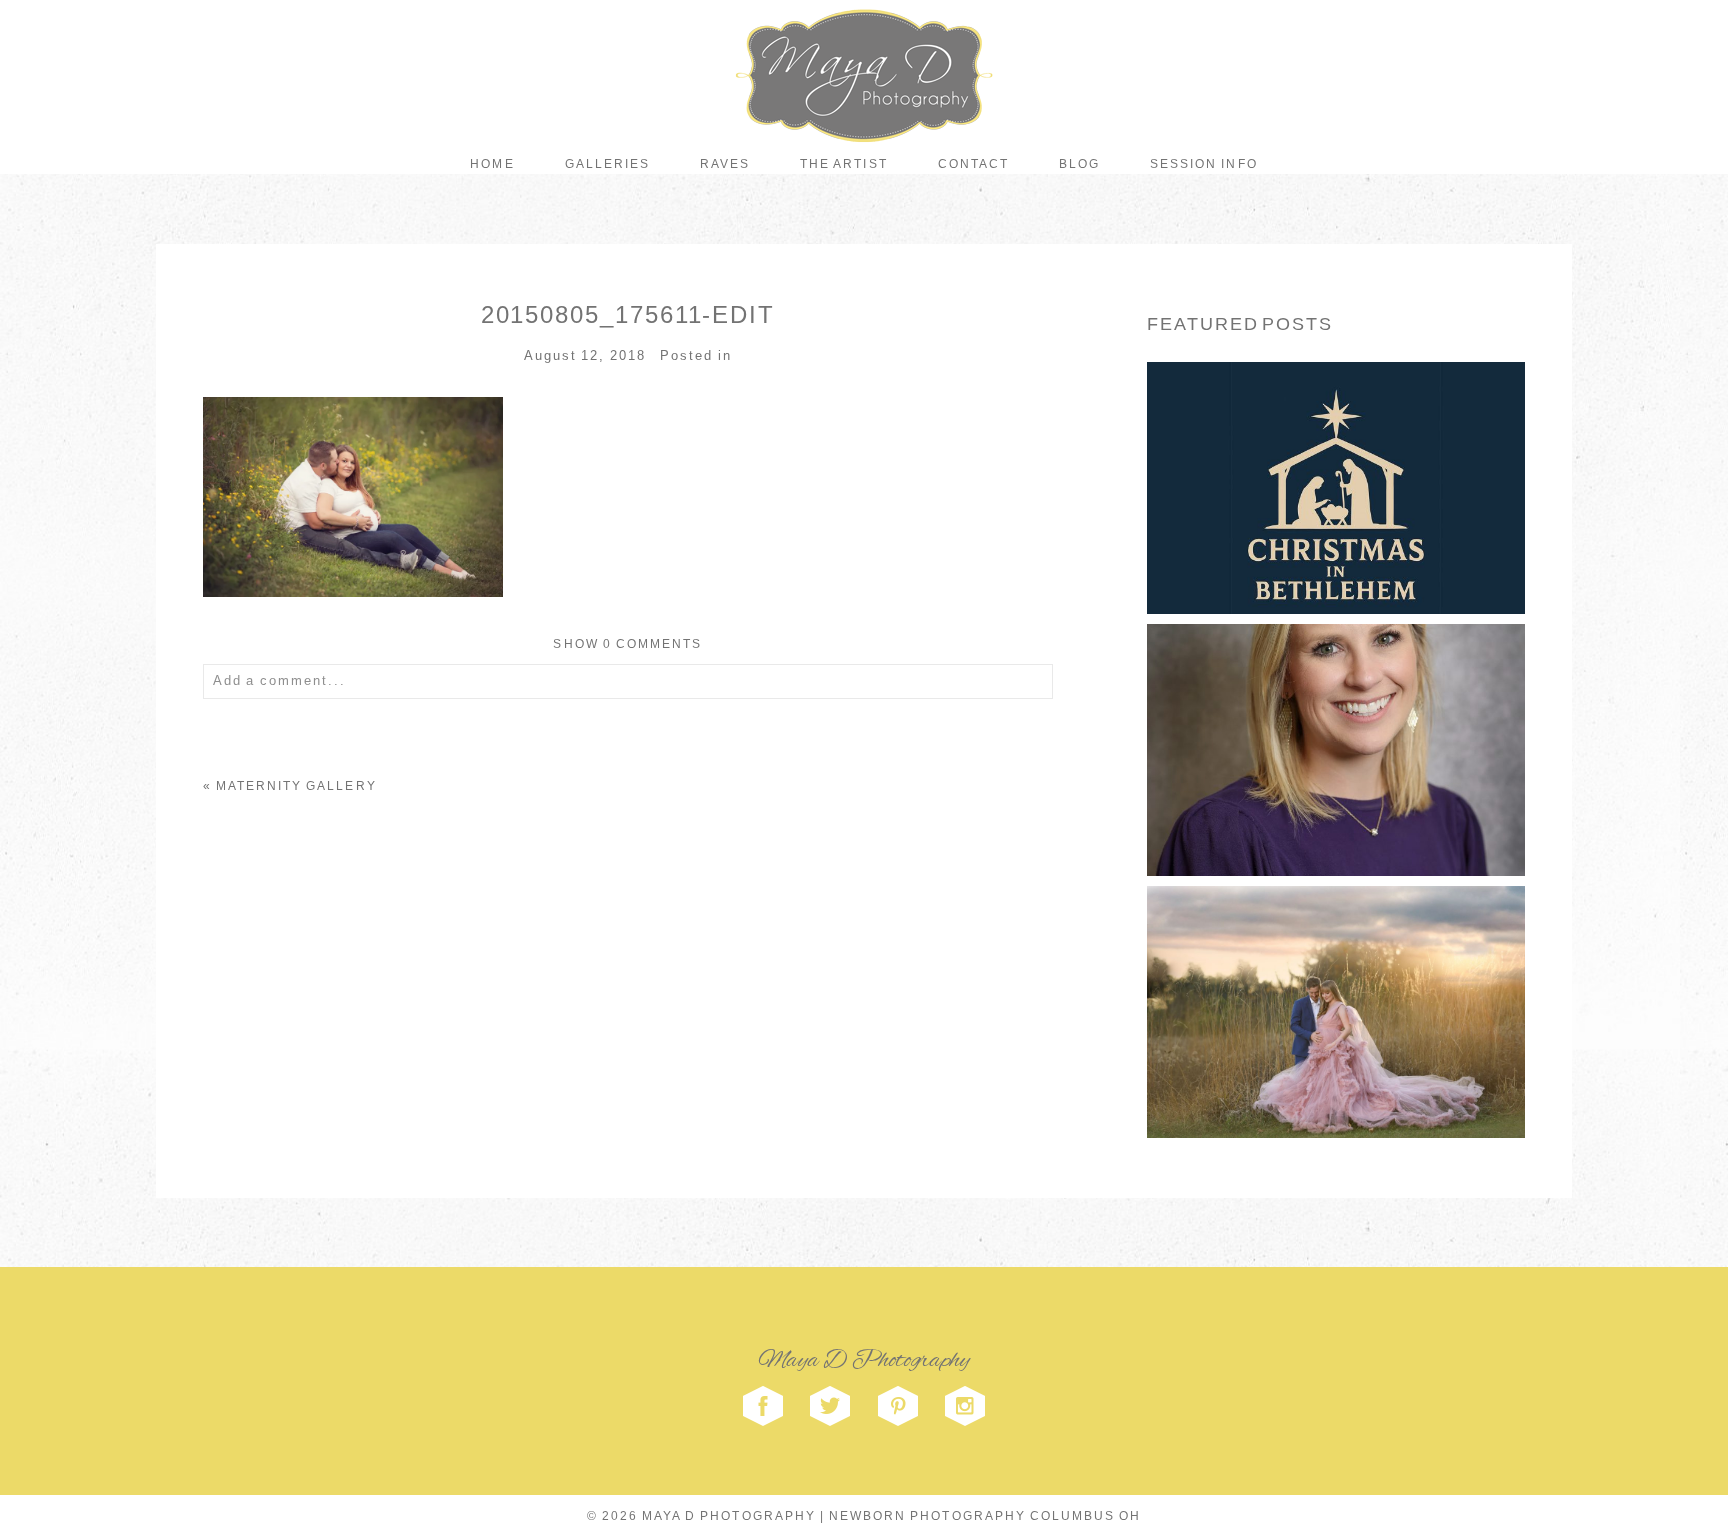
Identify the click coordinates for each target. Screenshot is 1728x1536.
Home (492, 164)
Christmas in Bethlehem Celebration (1334, 452)
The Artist (843, 164)
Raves (725, 164)
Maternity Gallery (296, 786)
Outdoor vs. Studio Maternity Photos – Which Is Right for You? (1334, 975)
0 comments (627, 644)
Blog (1079, 164)
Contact (973, 164)
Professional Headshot (1334, 714)
